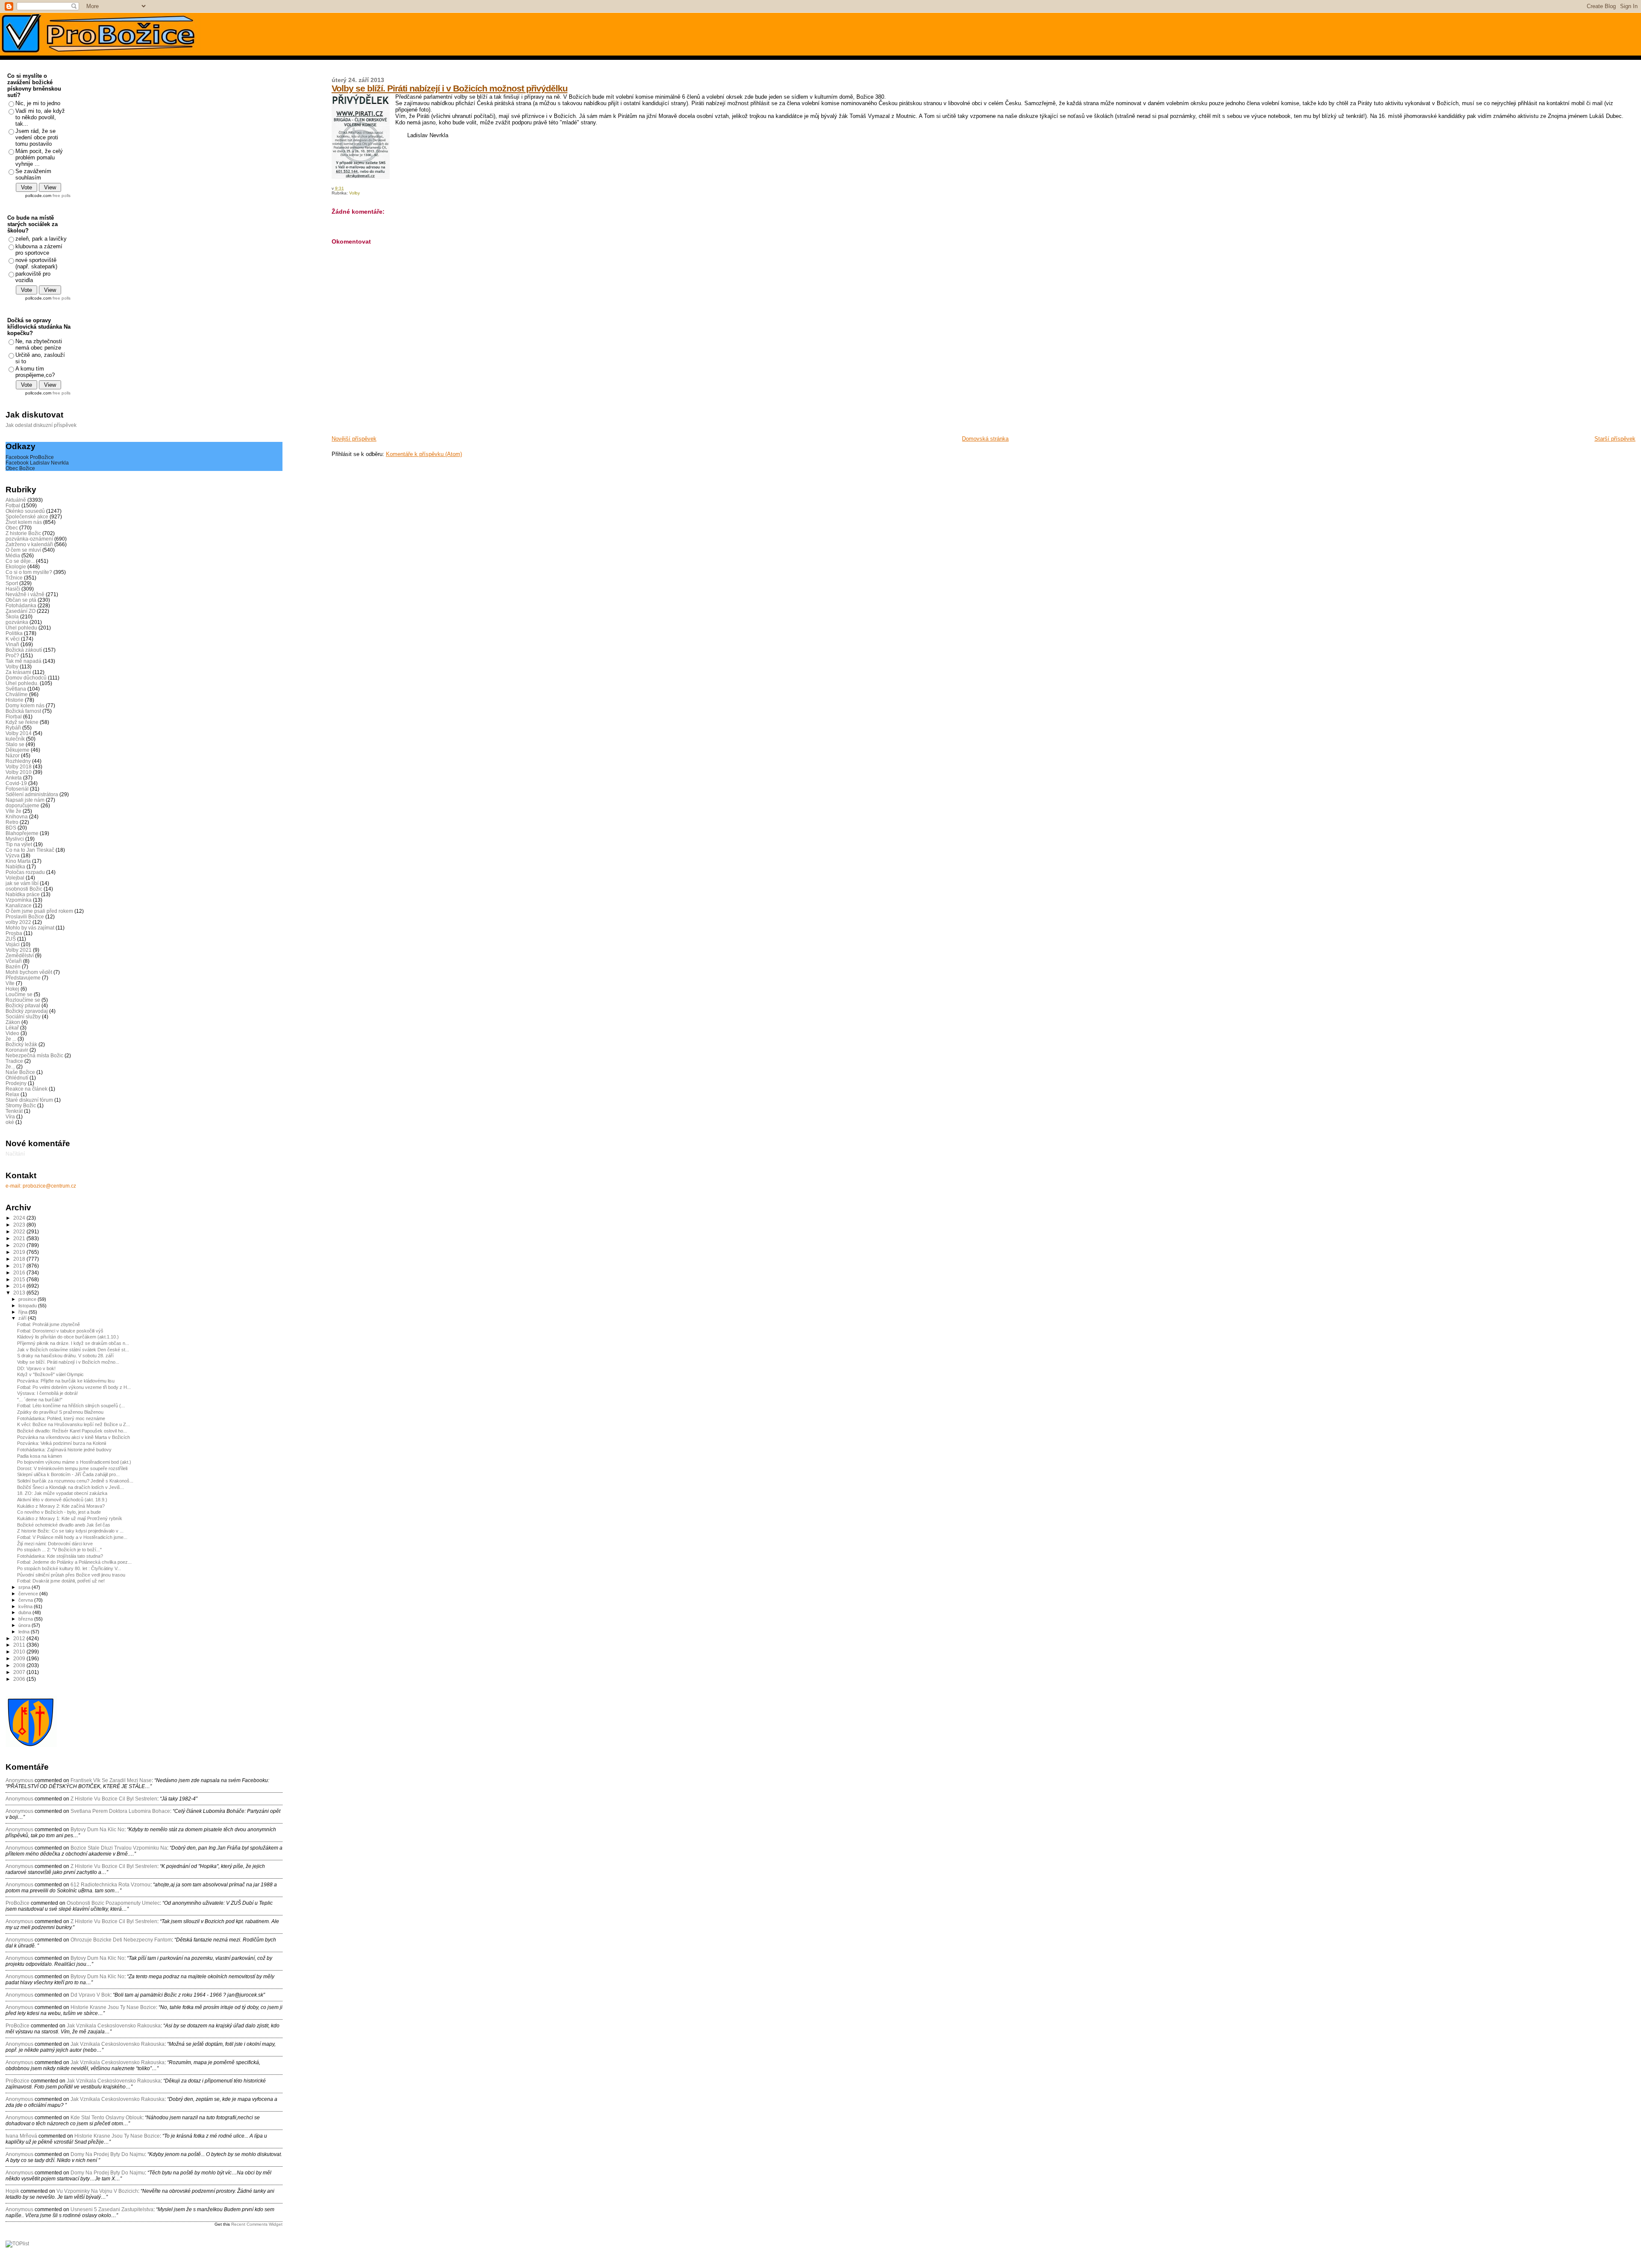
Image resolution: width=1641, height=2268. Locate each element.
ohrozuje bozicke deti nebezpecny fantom (121, 1940)
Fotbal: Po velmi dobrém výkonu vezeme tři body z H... (74, 1387)
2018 (20, 1259)
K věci (13, 639)
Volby (354, 193)
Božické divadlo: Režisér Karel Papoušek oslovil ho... (72, 1431)
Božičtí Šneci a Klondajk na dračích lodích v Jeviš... (71, 1487)
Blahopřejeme (22, 833)
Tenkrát (14, 1111)
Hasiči (13, 589)
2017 (20, 1266)
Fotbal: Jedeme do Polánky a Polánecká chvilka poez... (74, 1562)
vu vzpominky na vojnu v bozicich (97, 2191)
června (26, 1600)
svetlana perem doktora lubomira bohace (120, 1811)
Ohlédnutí (17, 1078)
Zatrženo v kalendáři (29, 544)
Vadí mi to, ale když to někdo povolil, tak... (40, 117)
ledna (25, 1632)
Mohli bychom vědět (29, 972)
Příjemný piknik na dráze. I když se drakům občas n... (73, 1343)
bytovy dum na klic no (97, 1830)
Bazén (13, 966)
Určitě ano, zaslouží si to (40, 358)
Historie (15, 700)
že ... (11, 1039)
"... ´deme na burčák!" (40, 1400)
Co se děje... (20, 561)
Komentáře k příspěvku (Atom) (424, 454)
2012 (20, 1638)
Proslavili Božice (25, 916)
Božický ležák (21, 1044)
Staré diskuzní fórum (29, 1100)
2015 (20, 1279)
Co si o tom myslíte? (29, 572)
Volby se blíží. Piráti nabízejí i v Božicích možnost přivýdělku (450, 88)
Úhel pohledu (21, 628)
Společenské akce (27, 516)
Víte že (13, 811)
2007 (20, 1672)
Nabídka (15, 866)
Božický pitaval (23, 1005)
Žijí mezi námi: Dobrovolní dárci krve (55, 1544)
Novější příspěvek (354, 439)
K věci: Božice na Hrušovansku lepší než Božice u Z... (74, 1424)
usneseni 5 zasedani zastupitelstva (112, 2209)
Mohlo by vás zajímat (30, 928)
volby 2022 (18, 922)
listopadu (28, 1306)
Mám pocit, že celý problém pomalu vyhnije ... (39, 157)
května (26, 1606)
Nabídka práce (23, 894)
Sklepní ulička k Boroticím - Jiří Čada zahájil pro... (68, 1474)
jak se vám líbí (22, 883)
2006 (20, 1679)
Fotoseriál (17, 789)
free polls (62, 196)
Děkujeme (18, 750)
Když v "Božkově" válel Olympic (50, 1374)
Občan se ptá (21, 600)
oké (10, 1122)
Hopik (12, 2191)
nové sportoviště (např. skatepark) (36, 263)
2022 (20, 1231)
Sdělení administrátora (32, 794)
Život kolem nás (24, 522)
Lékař (12, 1028)
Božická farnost (23, 711)
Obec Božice (20, 468)
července (29, 1594)
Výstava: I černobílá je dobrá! (47, 1393)
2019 (20, 1252)
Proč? (12, 655)
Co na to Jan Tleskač (30, 850)
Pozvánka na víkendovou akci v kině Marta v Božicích (74, 1437)
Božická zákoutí (24, 650)
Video (12, 1033)
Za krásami (18, 672)
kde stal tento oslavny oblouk (106, 2118)
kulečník (15, 739)
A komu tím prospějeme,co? (35, 372)
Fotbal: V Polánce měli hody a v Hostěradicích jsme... (72, 1537)
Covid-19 (16, 783)
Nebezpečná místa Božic (34, 1055)
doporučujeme (22, 805)
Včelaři (14, 961)
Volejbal (15, 878)
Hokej (12, 989)
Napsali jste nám (25, 800)
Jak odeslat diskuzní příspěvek (41, 425)
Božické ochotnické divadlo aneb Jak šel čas (64, 1525)
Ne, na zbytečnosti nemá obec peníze (39, 344)
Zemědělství (20, 955)
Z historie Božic (23, 533)
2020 (20, 1245)
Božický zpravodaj (27, 1011)
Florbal (14, 716)
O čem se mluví (23, 550)
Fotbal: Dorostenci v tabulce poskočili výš (60, 1331)
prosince (28, 1299)
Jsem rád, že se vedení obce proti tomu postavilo (37, 137)
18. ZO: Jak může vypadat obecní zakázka (62, 1493)
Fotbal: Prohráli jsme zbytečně (49, 1324)
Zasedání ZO (21, 611)
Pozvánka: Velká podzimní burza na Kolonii (62, 1443)
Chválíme (17, 694)
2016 (20, 1272)
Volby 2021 (19, 950)
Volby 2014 (19, 733)
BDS (11, 828)
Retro (12, 822)
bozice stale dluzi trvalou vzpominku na (119, 1848)
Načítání (15, 1154)
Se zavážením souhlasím (33, 174)
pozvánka (17, 622)
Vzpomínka (19, 900)
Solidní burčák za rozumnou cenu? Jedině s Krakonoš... (75, 1481)
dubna (25, 1612)
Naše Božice (20, 1072)
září (23, 1318)
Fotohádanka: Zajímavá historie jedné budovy (64, 1450)
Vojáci (13, 944)
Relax (12, 1094)
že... (10, 1066)
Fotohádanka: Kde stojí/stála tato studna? (60, 1556)
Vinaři (12, 644)
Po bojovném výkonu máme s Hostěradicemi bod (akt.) (74, 1462)
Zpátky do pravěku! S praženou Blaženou (60, 1412)
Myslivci (15, 839)
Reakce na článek (26, 1089)
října (24, 1312)
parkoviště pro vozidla (33, 277)
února (25, 1625)
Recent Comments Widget (257, 2224)
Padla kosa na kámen (40, 1456)
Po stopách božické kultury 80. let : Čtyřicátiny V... (69, 1568)
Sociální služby (23, 1016)
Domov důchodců (26, 678)
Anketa (14, 778)
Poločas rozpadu (25, 872)
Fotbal (13, 505)
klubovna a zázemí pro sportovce (39, 250)
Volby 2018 (19, 766)
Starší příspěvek (1615, 439)
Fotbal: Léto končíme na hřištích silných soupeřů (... (71, 1406)
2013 (20, 1293)
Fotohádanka (21, 605)
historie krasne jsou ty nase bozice (113, 2007)
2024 (20, 1218)
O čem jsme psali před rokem (39, 911)
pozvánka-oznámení (29, 539)
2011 (20, 1645)
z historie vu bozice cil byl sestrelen (114, 1799)
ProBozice (18, 2081)
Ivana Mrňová (21, 2136)
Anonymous (19, 1780)
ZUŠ (11, 939)
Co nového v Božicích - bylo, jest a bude (59, 1512)
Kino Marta (18, 861)
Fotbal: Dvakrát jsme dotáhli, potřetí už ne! (61, 1581)
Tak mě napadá (24, 661)
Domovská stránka (985, 439)
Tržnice (14, 578)
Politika (14, 633)
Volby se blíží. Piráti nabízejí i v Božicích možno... (68, 1362)
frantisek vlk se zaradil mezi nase (111, 1780)
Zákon (13, 1022)
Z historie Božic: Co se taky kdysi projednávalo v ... (70, 1531)
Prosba (14, 933)
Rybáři (13, 728)
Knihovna (17, 816)
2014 (20, 1286)
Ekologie (16, 566)
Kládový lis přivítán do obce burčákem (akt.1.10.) (68, 1337)
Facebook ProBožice (30, 457)
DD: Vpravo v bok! (36, 1368)
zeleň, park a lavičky (41, 239)
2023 (20, 1225)
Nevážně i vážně (25, 594)
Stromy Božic (21, 1105)
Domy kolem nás (25, 705)
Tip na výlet (19, 844)
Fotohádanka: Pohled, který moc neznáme (61, 1418)
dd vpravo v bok (90, 1995)
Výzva (13, 855)
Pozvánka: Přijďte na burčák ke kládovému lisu (66, 1381)
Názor (13, 755)
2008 (20, 1665)
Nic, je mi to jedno (38, 103)
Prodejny (16, 1083)
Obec (12, 528)
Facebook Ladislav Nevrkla (37, 463)
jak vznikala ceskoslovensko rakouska (114, 2026)
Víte (10, 983)
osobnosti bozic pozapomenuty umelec (113, 1903)
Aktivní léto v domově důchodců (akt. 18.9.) (62, 1500)
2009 (20, 1658)
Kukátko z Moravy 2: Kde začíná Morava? (61, 1506)
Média (13, 555)
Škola (12, 616)
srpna (25, 1587)
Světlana (16, 689)
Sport (12, 583)
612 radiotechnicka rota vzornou (110, 1885)
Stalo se (15, 744)
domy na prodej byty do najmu (108, 2154)
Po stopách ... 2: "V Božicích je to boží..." (59, 1550)
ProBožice (18, 1903)
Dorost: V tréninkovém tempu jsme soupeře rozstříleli (72, 1468)
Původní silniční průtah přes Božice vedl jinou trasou (71, 1575)
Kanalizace (19, 905)
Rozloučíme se (23, 1000)
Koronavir (17, 1050)
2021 (20, 1238)
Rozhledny (18, 761)
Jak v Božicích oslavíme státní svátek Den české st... (73, 1350)
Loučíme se (19, 994)
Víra (10, 1116)
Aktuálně (16, 500)
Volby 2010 (19, 772)
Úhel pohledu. (22, 683)
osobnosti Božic (24, 889)
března (26, 1619)
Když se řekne (22, 722)
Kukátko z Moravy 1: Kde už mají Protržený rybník (70, 1518)
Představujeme (23, 978)
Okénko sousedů (25, 511)
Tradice (14, 1061)
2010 (20, 1652)
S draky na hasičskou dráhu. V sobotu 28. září (65, 1356)
